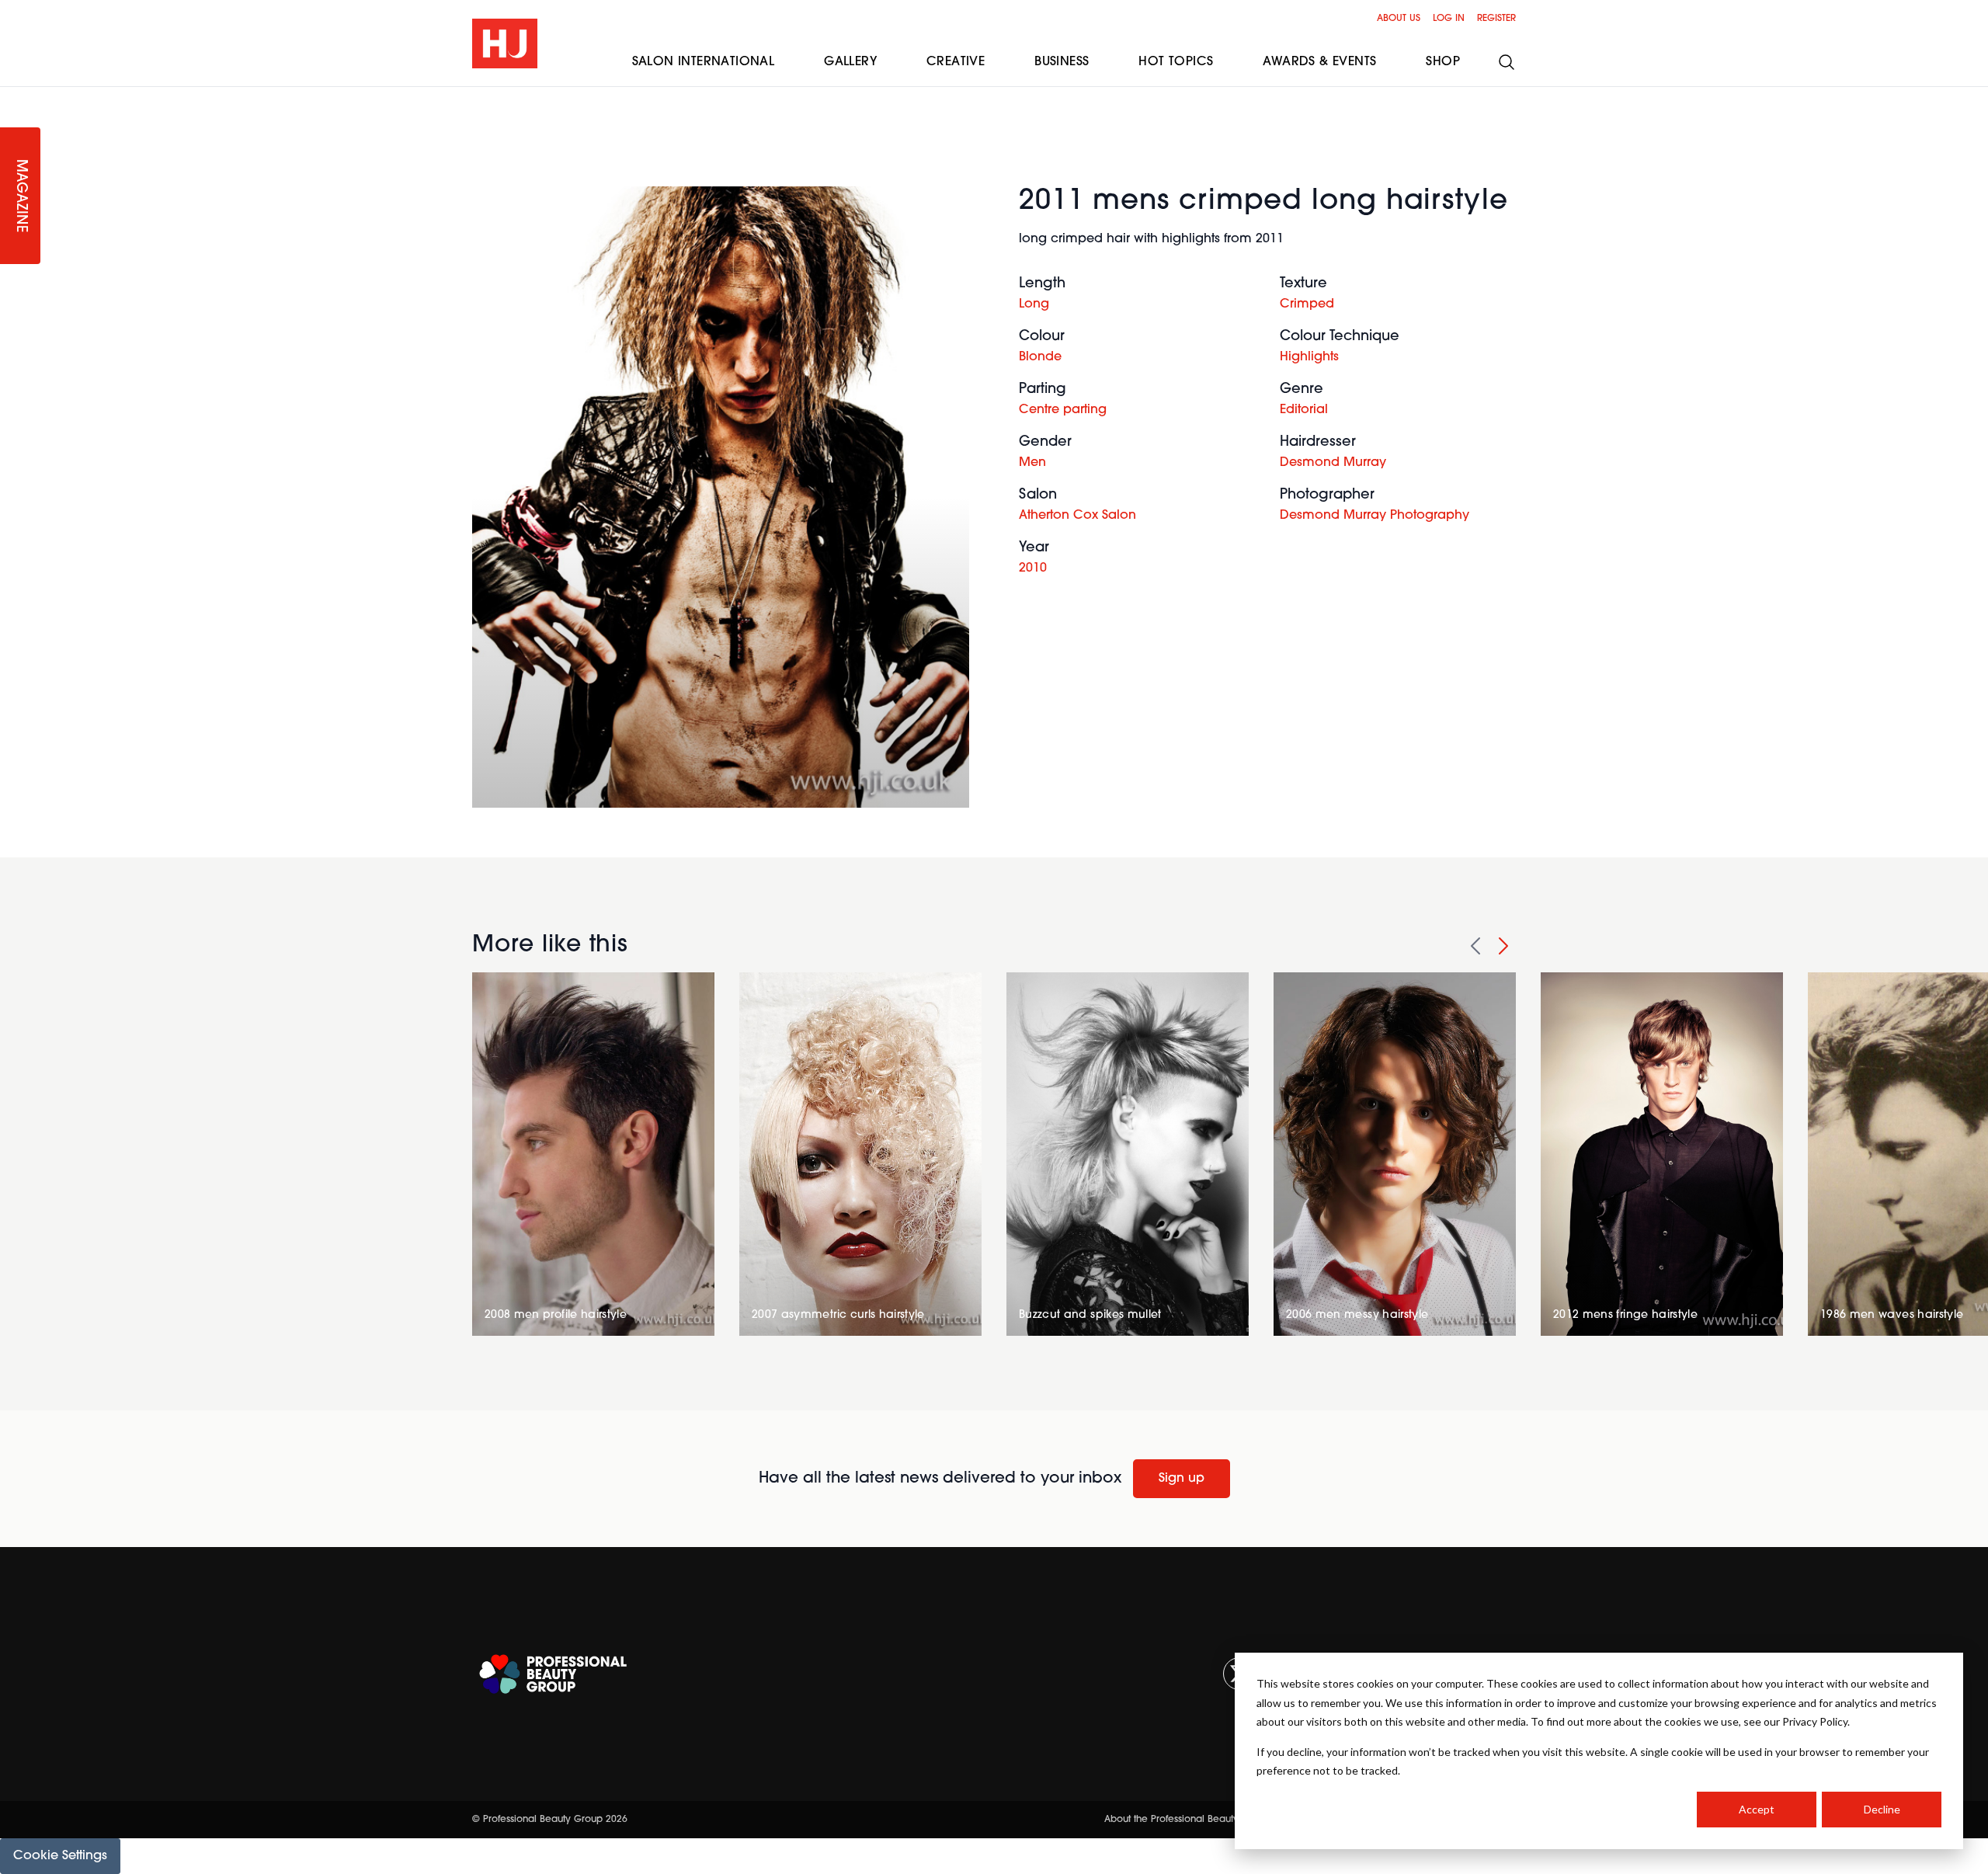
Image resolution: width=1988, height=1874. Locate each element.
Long (1034, 304)
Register (1496, 19)
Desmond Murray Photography (1375, 516)
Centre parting (1063, 410)
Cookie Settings (60, 1856)
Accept (1757, 1809)
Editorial (1304, 410)
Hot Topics (1176, 62)
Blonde (1040, 357)
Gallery (850, 62)
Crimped (1307, 304)
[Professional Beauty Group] (553, 1674)
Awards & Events (1319, 62)
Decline (1882, 1809)
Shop (1443, 62)
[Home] (505, 43)
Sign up (1182, 1479)
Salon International (704, 62)
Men (1032, 463)
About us (1399, 19)
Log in (1449, 19)
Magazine (20, 196)
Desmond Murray (1333, 463)
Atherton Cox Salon (1077, 516)
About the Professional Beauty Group (1187, 1820)
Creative (956, 62)
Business (1062, 62)
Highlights (1309, 357)
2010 (1033, 568)
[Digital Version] (12, 96)
